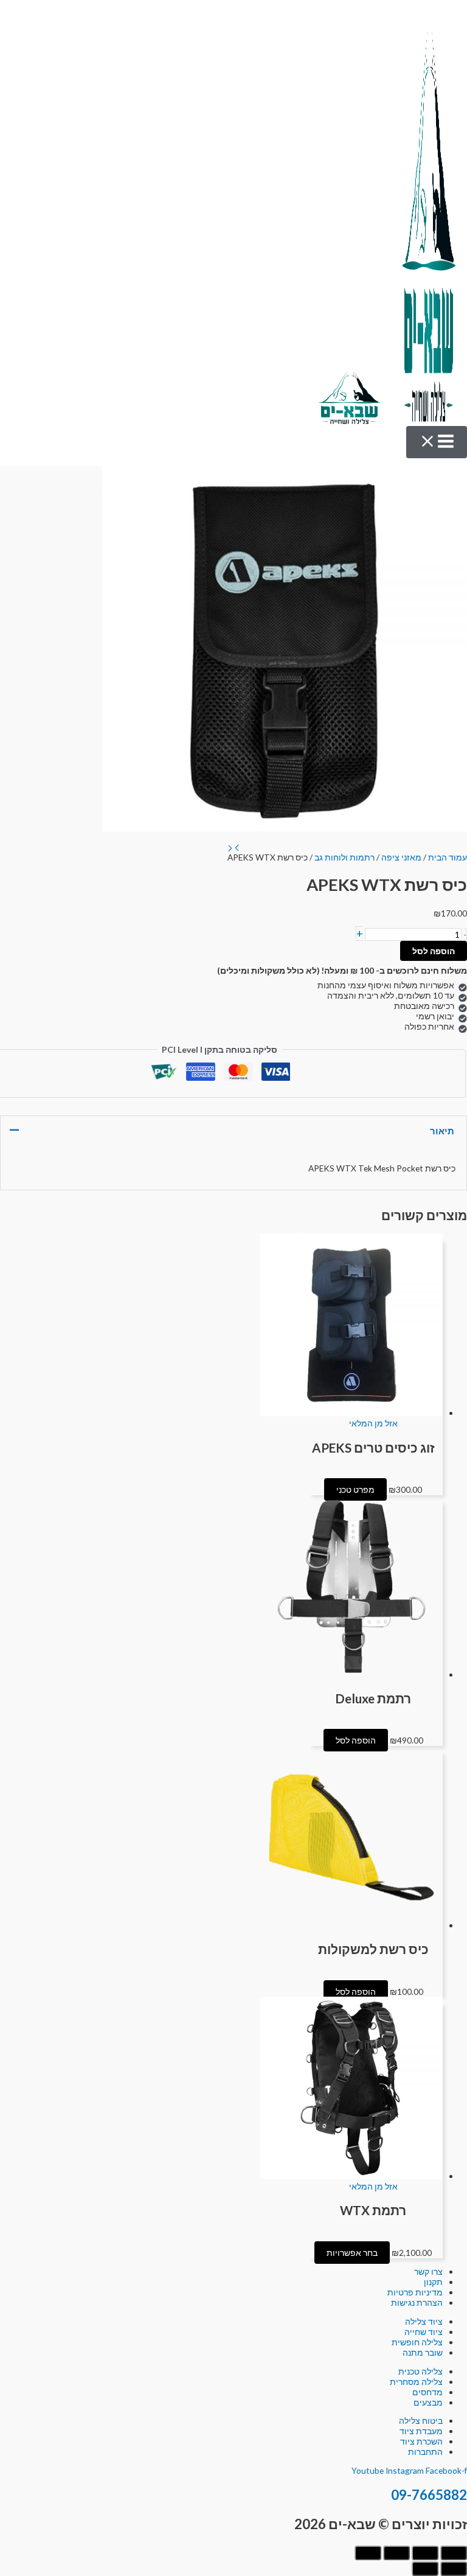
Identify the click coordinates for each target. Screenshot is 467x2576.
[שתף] (396, 2553)
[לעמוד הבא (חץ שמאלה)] (425, 2569)
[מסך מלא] (425, 2553)
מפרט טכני (355, 1489)
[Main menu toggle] (437, 442)
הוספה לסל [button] (356, 1740)
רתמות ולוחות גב (344, 857)
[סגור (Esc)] (368, 2553)
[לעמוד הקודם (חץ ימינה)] (454, 2569)
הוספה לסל (434, 951)
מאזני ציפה (401, 857)
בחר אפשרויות (352, 2253)
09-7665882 (429, 2495)
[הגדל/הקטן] (454, 2553)
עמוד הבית (448, 857)
